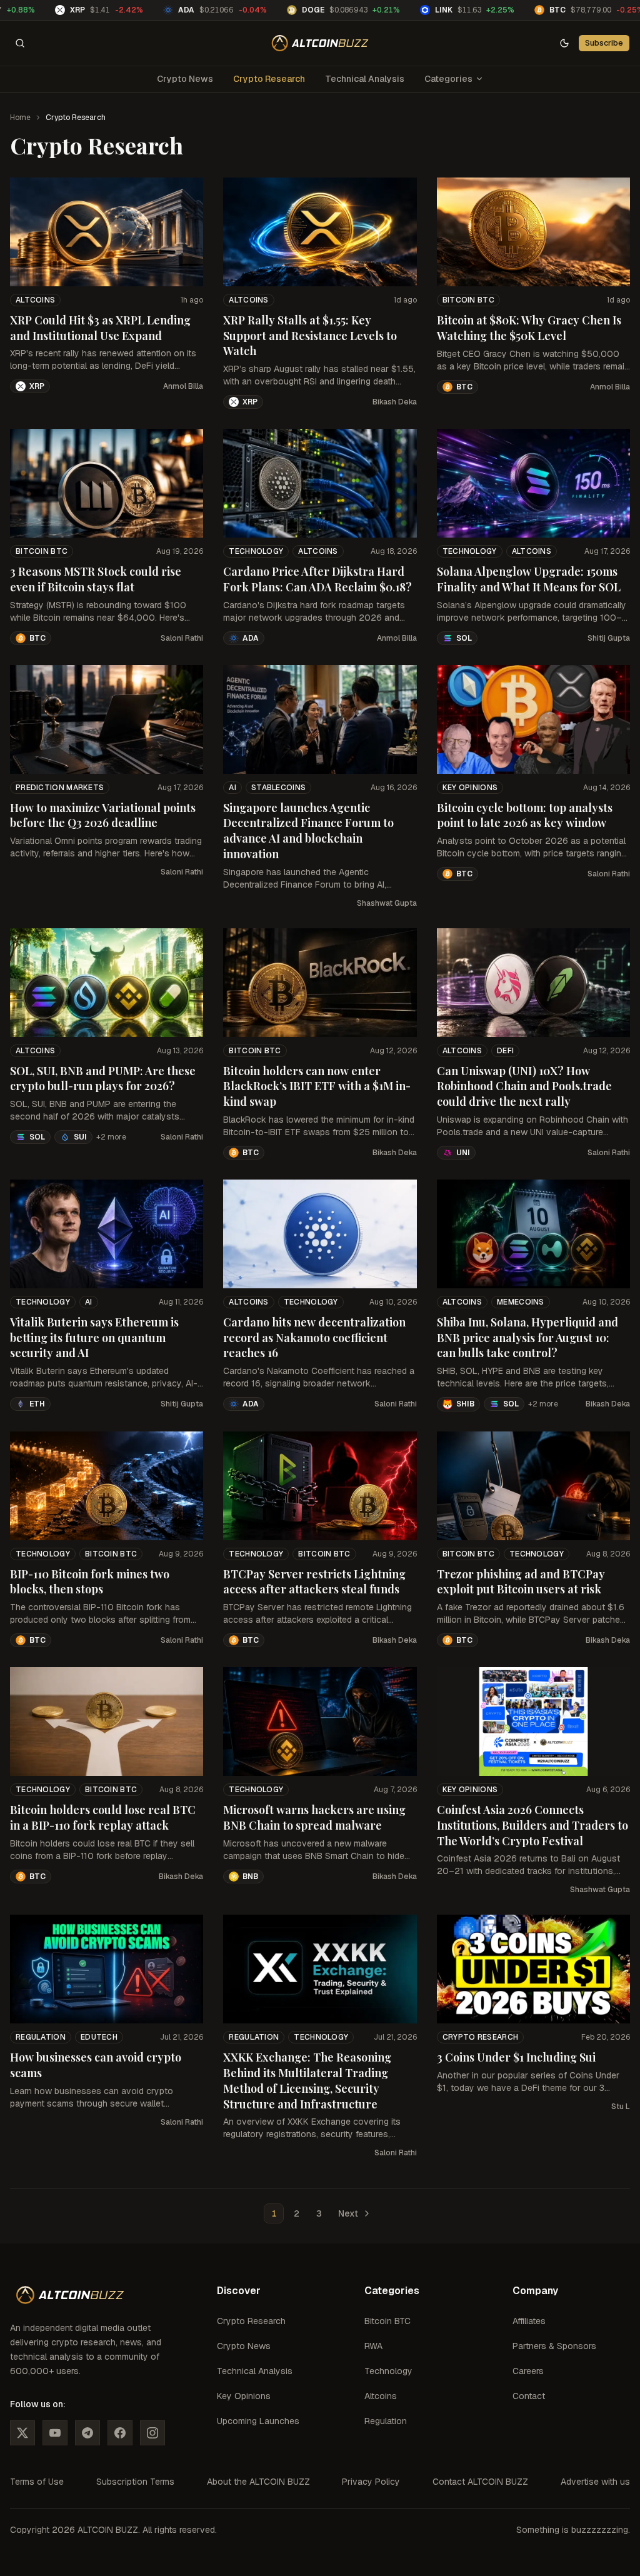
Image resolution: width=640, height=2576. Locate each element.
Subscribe (604, 43)
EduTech (99, 2037)
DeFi (505, 1051)
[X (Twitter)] (22, 2433)
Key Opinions (470, 788)
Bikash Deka (395, 402)
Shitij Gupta (609, 638)
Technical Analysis (365, 79)
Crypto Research (269, 79)
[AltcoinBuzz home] (320, 43)
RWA (373, 2346)
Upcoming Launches (258, 2421)
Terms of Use (37, 2482)
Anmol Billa (183, 386)
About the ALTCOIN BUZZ (258, 2482)
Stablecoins (278, 788)
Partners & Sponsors (554, 2346)
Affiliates (529, 2321)
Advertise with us (595, 2482)
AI (232, 788)
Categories (448, 79)
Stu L (621, 2107)
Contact (529, 2396)
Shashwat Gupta (387, 903)
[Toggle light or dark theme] (564, 43)
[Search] (20, 43)
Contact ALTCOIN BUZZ (480, 2482)
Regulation (41, 2037)
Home (20, 118)
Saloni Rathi (182, 638)
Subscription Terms (135, 2482)
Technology (256, 551)
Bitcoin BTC (468, 300)
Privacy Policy (371, 2482)
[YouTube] (55, 2433)
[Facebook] (120, 2433)
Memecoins (521, 1302)
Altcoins (35, 300)
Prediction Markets (60, 788)
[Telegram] (87, 2433)
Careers (528, 2371)
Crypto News (185, 79)
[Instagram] (152, 2433)
